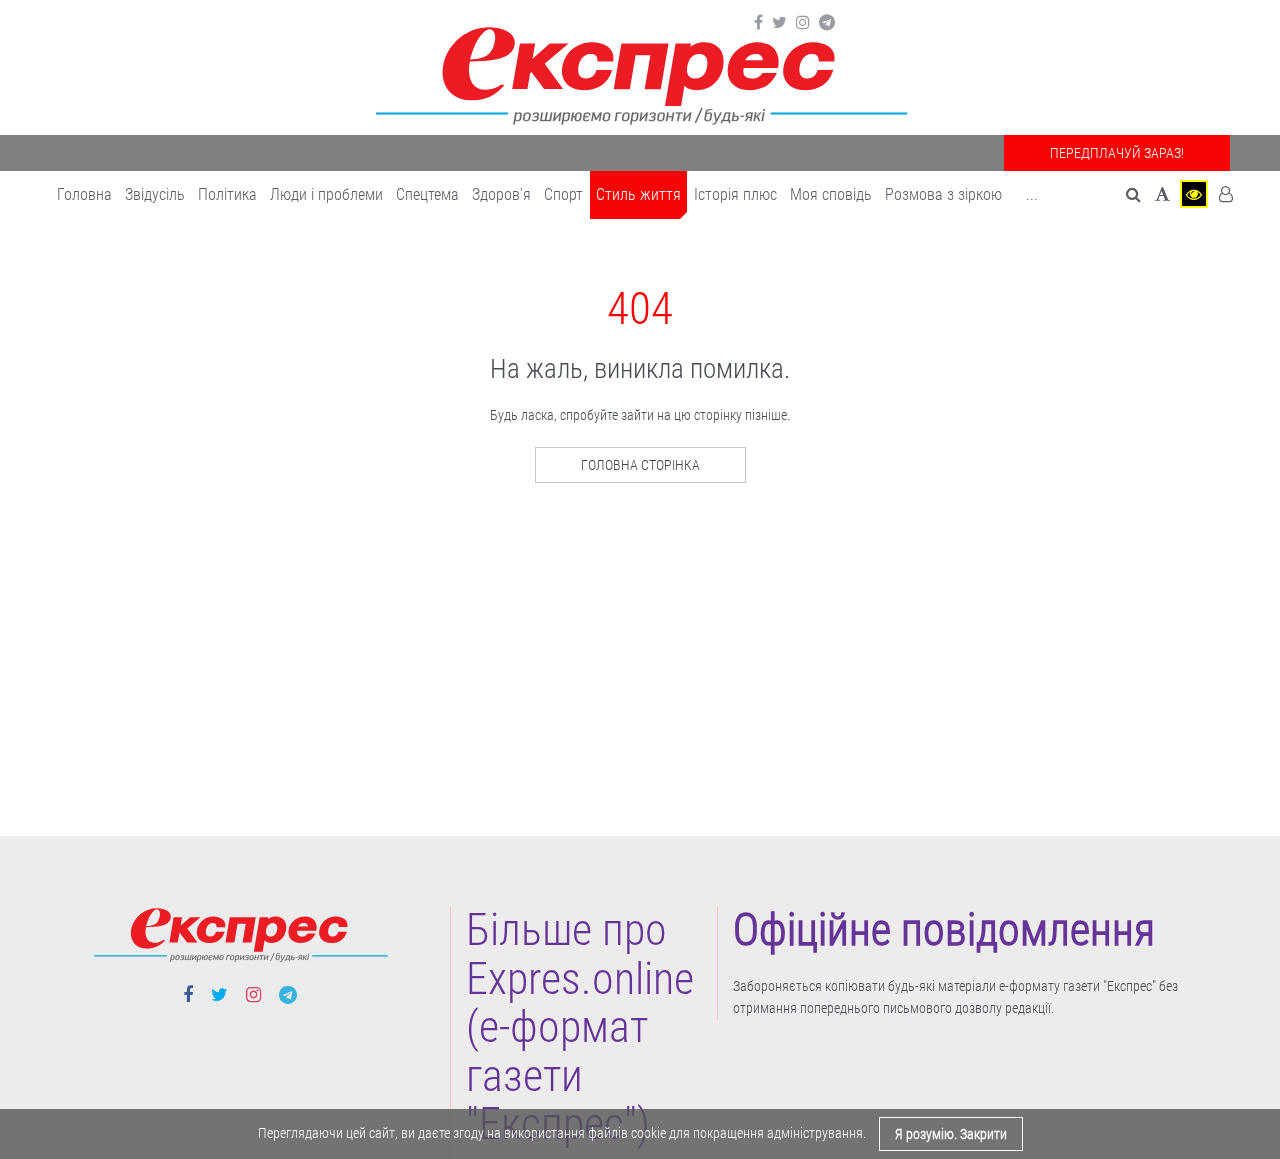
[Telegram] (827, 23)
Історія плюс (735, 194)
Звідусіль (155, 194)
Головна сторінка (640, 465)
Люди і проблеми (326, 194)
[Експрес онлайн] (640, 72)
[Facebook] (758, 23)
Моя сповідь (831, 194)
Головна (84, 194)
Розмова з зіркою (943, 194)
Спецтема (427, 194)
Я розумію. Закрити (951, 1134)
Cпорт (563, 194)
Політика (227, 194)
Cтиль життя (638, 194)
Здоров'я (501, 194)
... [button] (1032, 194)
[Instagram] (803, 23)
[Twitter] (779, 23)
